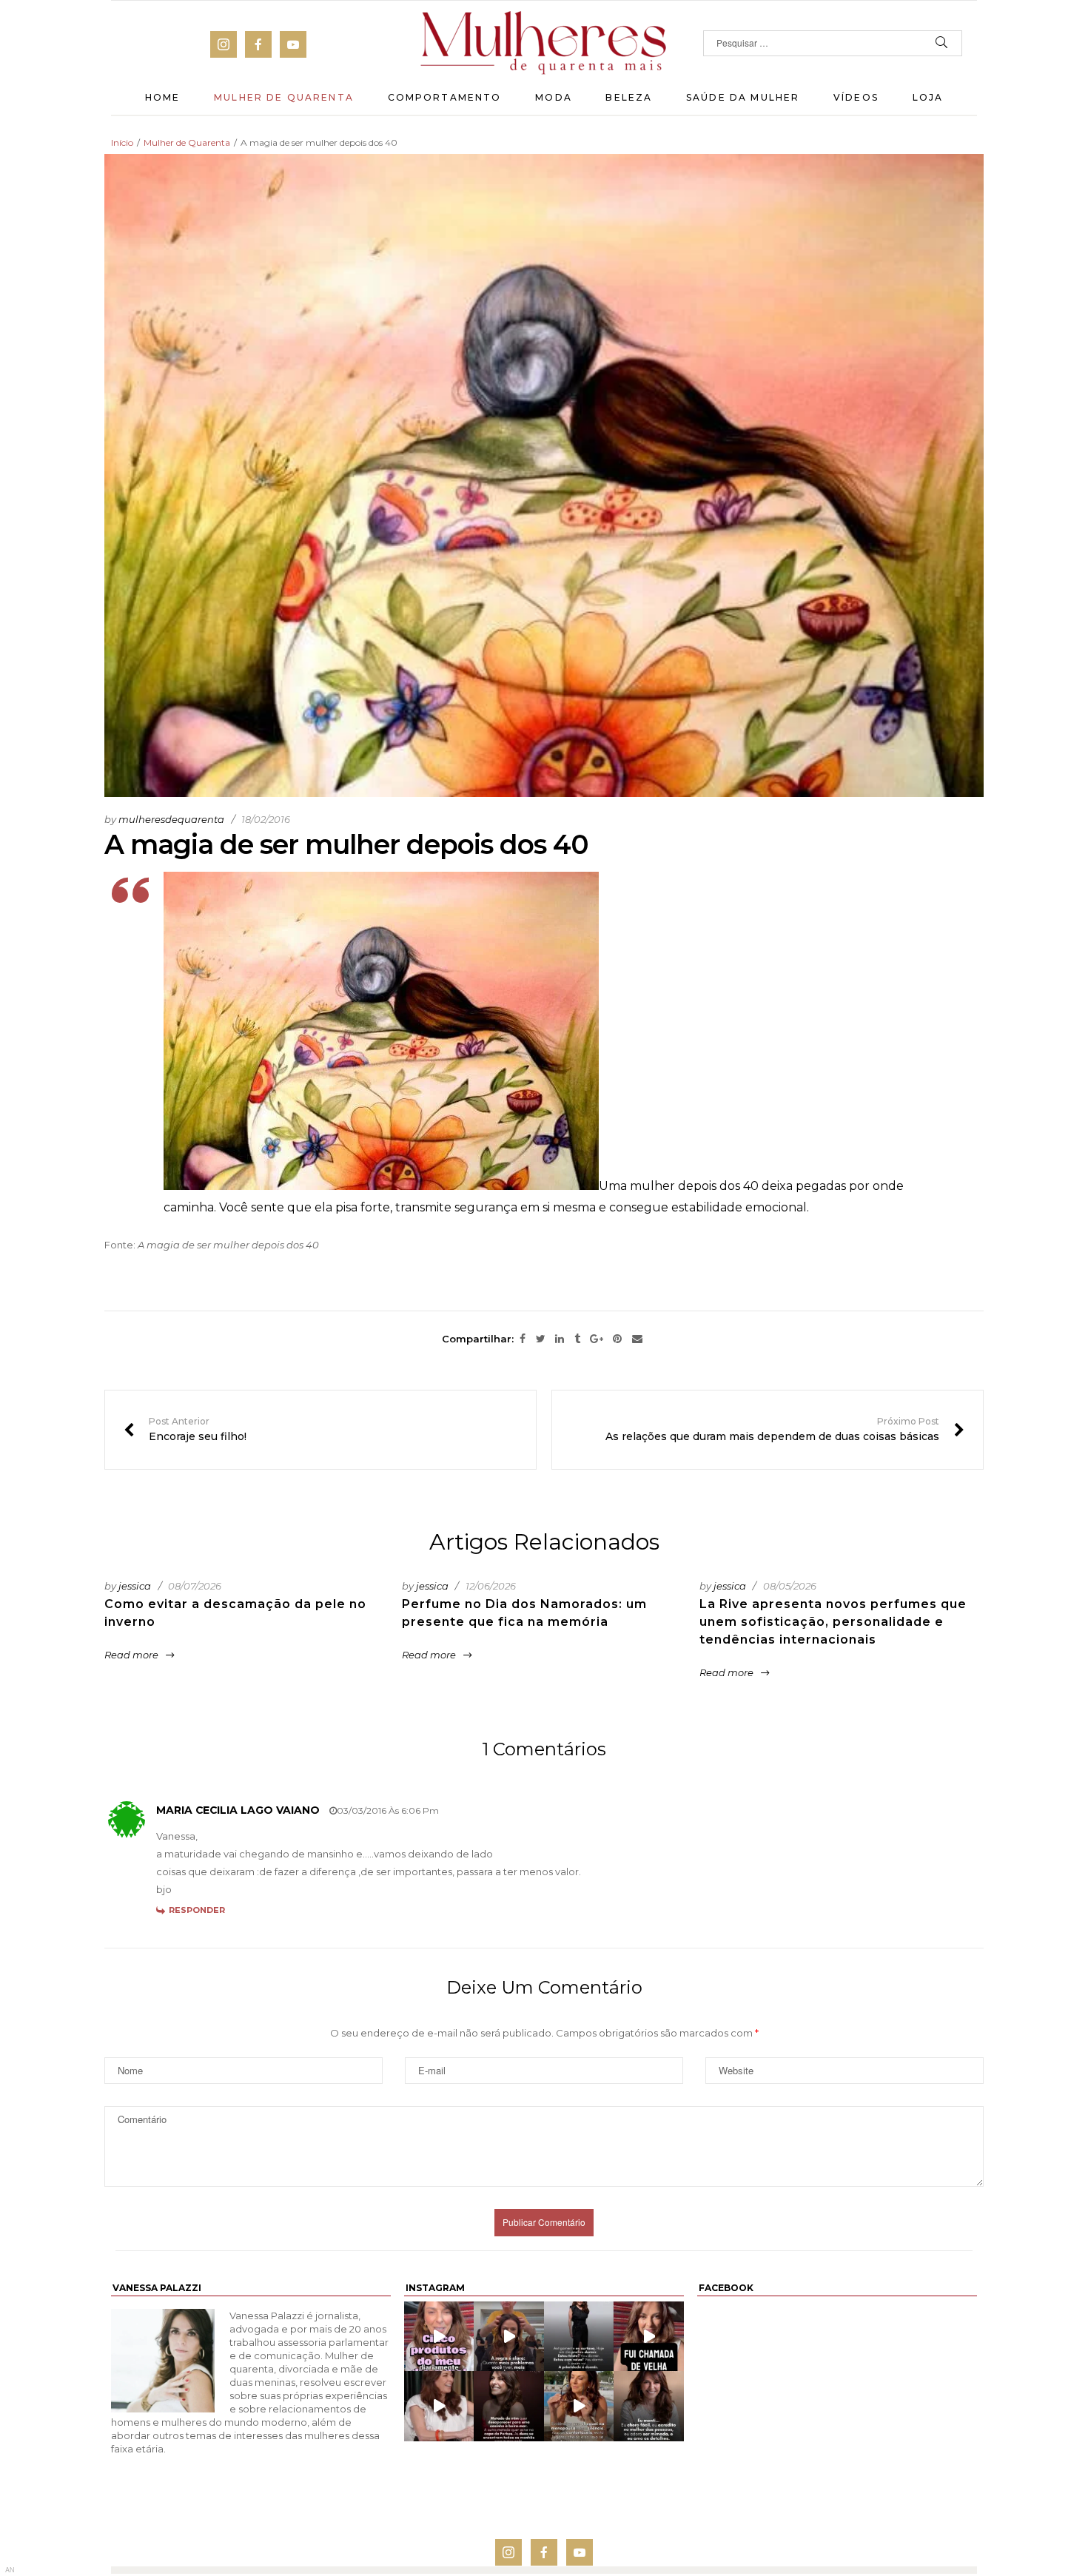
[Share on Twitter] (541, 1339)
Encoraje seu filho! (185, 1430)
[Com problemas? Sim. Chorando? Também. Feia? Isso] (509, 2336)
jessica (135, 1586)
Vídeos (856, 97)
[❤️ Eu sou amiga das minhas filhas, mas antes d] (439, 2406)
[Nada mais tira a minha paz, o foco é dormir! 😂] (579, 2336)
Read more (131, 1655)
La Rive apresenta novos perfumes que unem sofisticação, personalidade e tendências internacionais (833, 1622)
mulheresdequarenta (171, 819)
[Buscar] (942, 43)
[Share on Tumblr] (577, 1339)
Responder (197, 1910)
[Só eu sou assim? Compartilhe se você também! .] (509, 2406)
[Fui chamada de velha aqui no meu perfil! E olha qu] (649, 2336)
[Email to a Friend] (637, 1339)
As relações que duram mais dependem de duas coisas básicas (785, 1430)
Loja (928, 97)
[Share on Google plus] (597, 1339)
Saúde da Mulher (743, 97)
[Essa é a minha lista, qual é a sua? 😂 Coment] (579, 2406)
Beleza (629, 97)
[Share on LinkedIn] (560, 1339)
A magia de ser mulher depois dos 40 (228, 1245)
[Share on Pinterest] (617, 1339)
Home (163, 97)
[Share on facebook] (523, 1339)
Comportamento (445, 97)
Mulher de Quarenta (284, 97)
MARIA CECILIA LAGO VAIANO (238, 1810)
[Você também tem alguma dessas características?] (649, 2406)
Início (122, 142)
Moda (554, 97)
